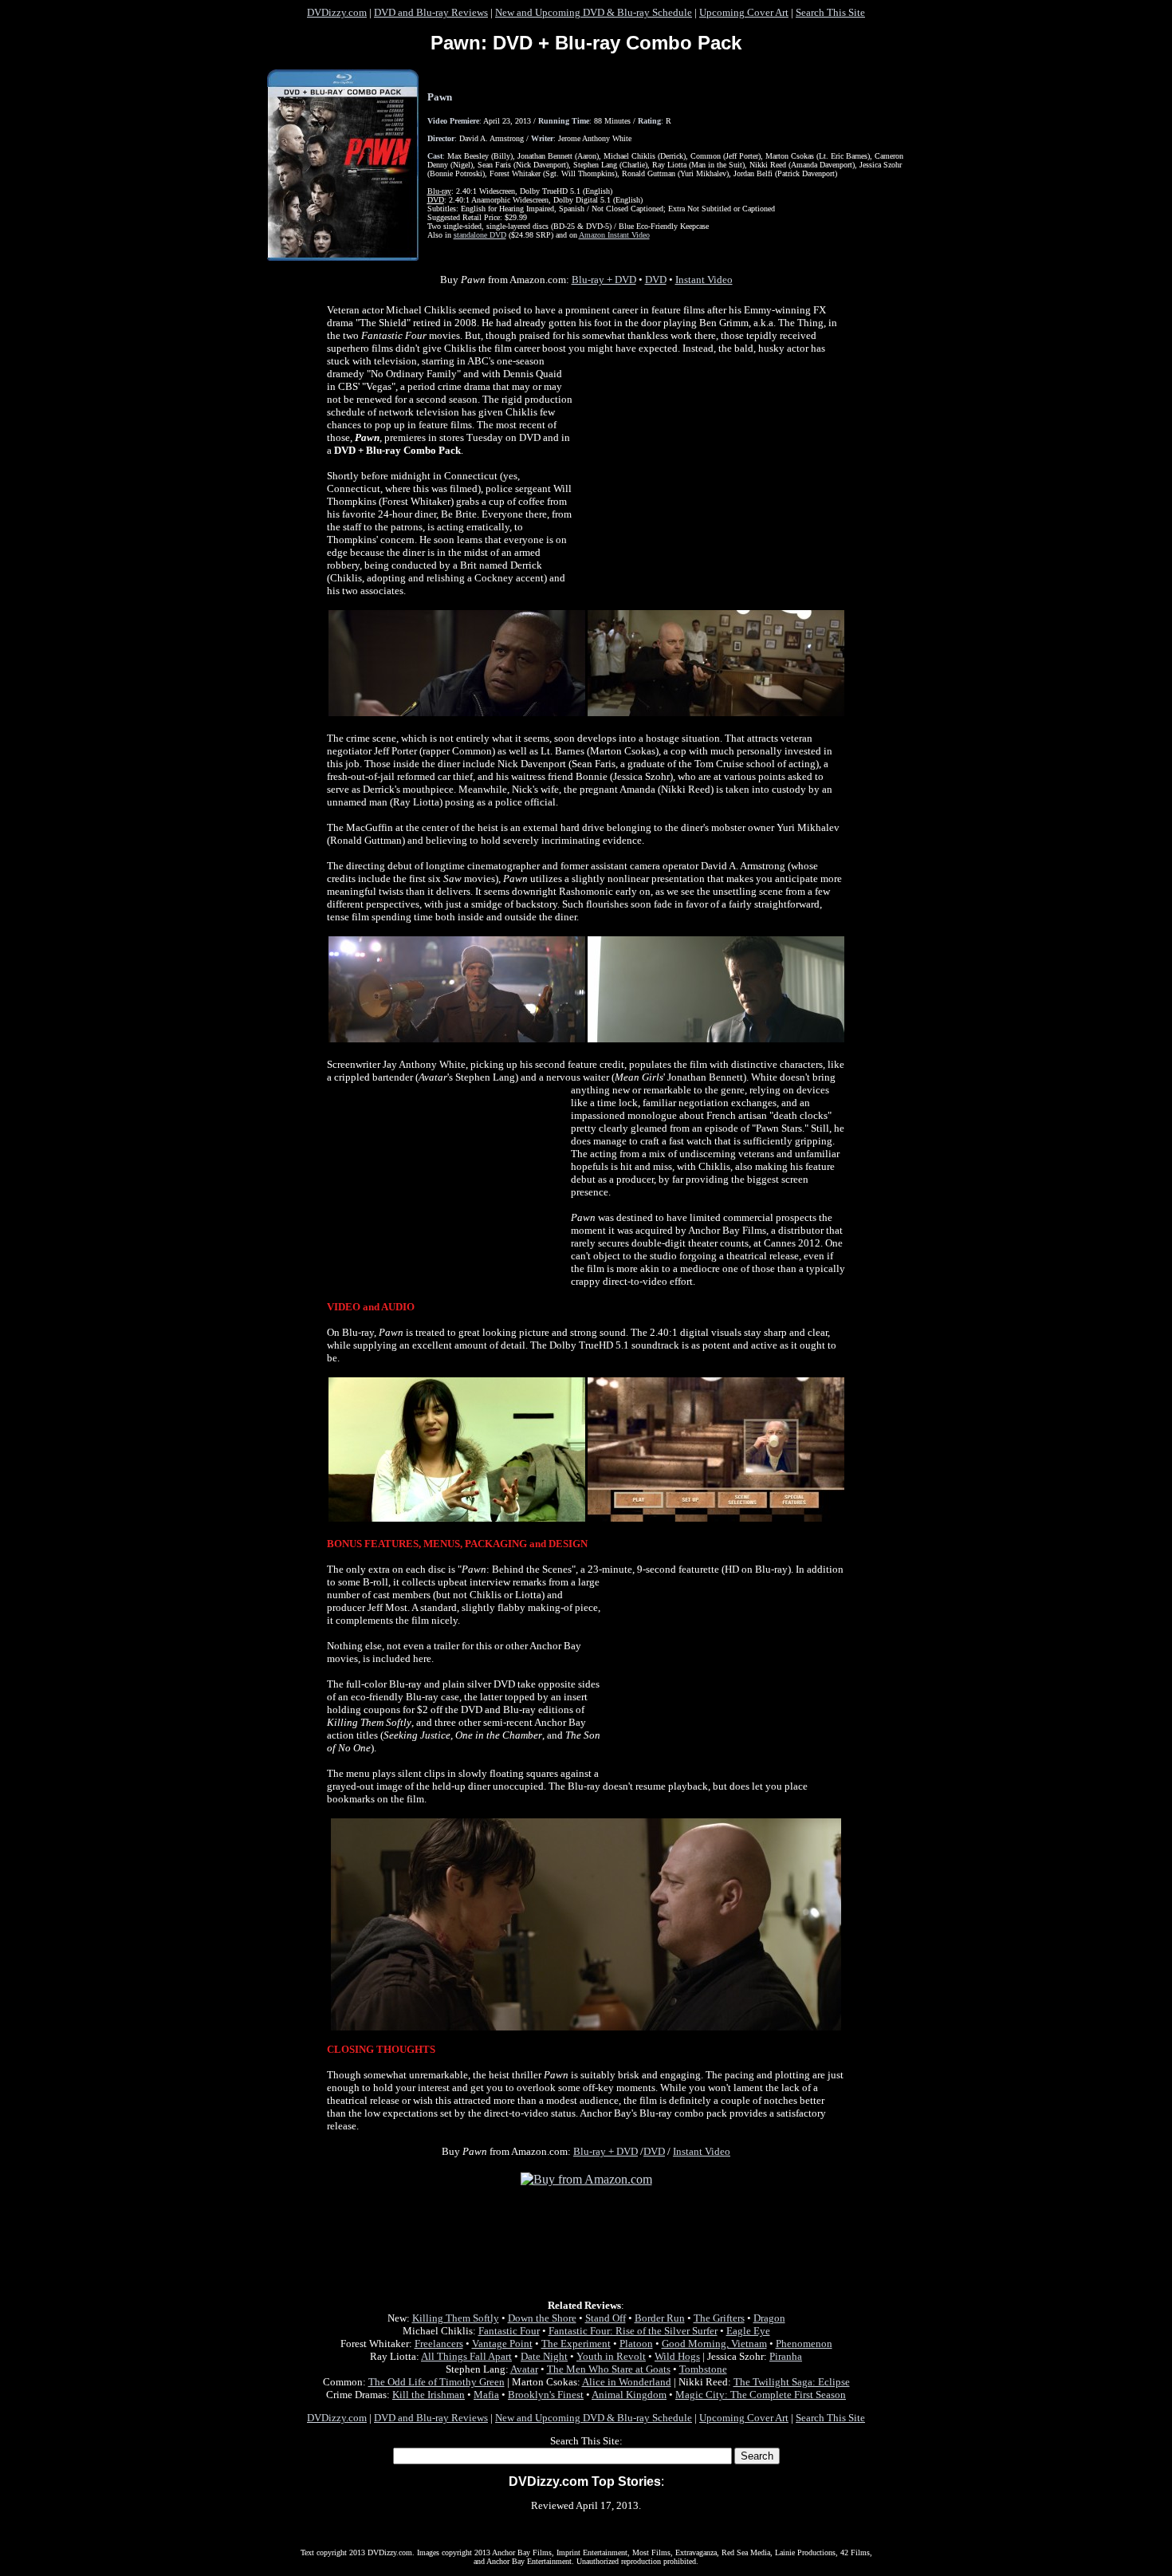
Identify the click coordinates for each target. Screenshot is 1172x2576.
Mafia (486, 2395)
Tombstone (703, 2369)
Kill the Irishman (429, 2395)
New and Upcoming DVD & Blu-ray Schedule (594, 12)
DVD (656, 280)
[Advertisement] (709, 469)
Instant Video (704, 280)
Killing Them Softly (456, 2318)
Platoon (636, 2344)
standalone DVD (480, 235)
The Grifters (719, 2318)
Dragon (769, 2318)
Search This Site (830, 12)
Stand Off (606, 2318)
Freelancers (439, 2344)
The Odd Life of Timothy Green (437, 2382)
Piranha (786, 2356)
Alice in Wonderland (627, 2382)
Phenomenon (804, 2344)
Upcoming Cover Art (744, 12)
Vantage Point (502, 2344)
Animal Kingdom (629, 2395)
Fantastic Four (509, 2331)
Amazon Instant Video (614, 235)
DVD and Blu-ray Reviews (431, 12)
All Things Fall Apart (466, 2356)
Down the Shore (542, 2318)
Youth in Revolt (611, 2356)
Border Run (660, 2318)
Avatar (524, 2369)
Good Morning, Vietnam (714, 2344)
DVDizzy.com (337, 12)
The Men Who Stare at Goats (609, 2369)
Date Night (544, 2356)
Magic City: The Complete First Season (761, 2395)
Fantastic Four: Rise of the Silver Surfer (633, 2331)
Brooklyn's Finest (546, 2395)
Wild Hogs (677, 2356)
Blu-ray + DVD (604, 280)
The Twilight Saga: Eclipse (792, 2382)
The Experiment (576, 2344)
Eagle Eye (748, 2331)
